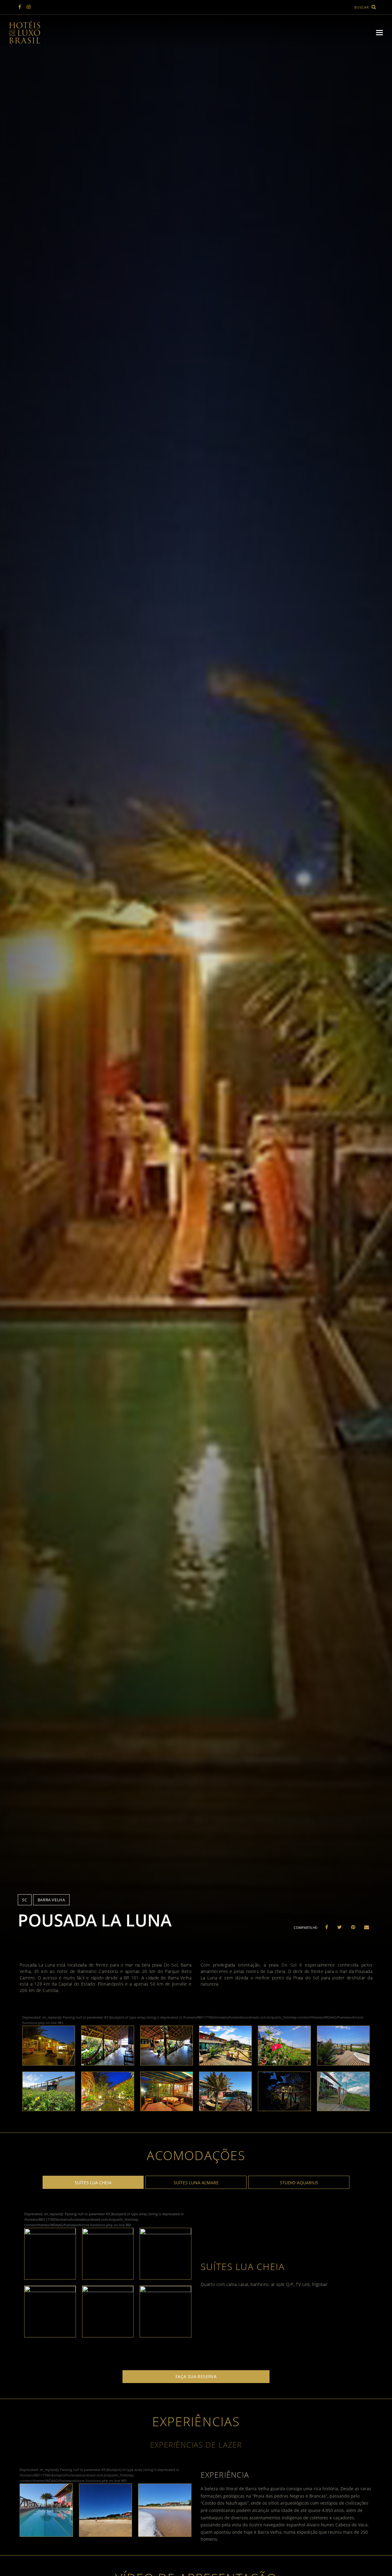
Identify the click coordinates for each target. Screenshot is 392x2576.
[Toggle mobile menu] (379, 32)
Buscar (362, 7)
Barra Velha (51, 1900)
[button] (327, 1927)
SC (24, 1900)
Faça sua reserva (196, 2376)
